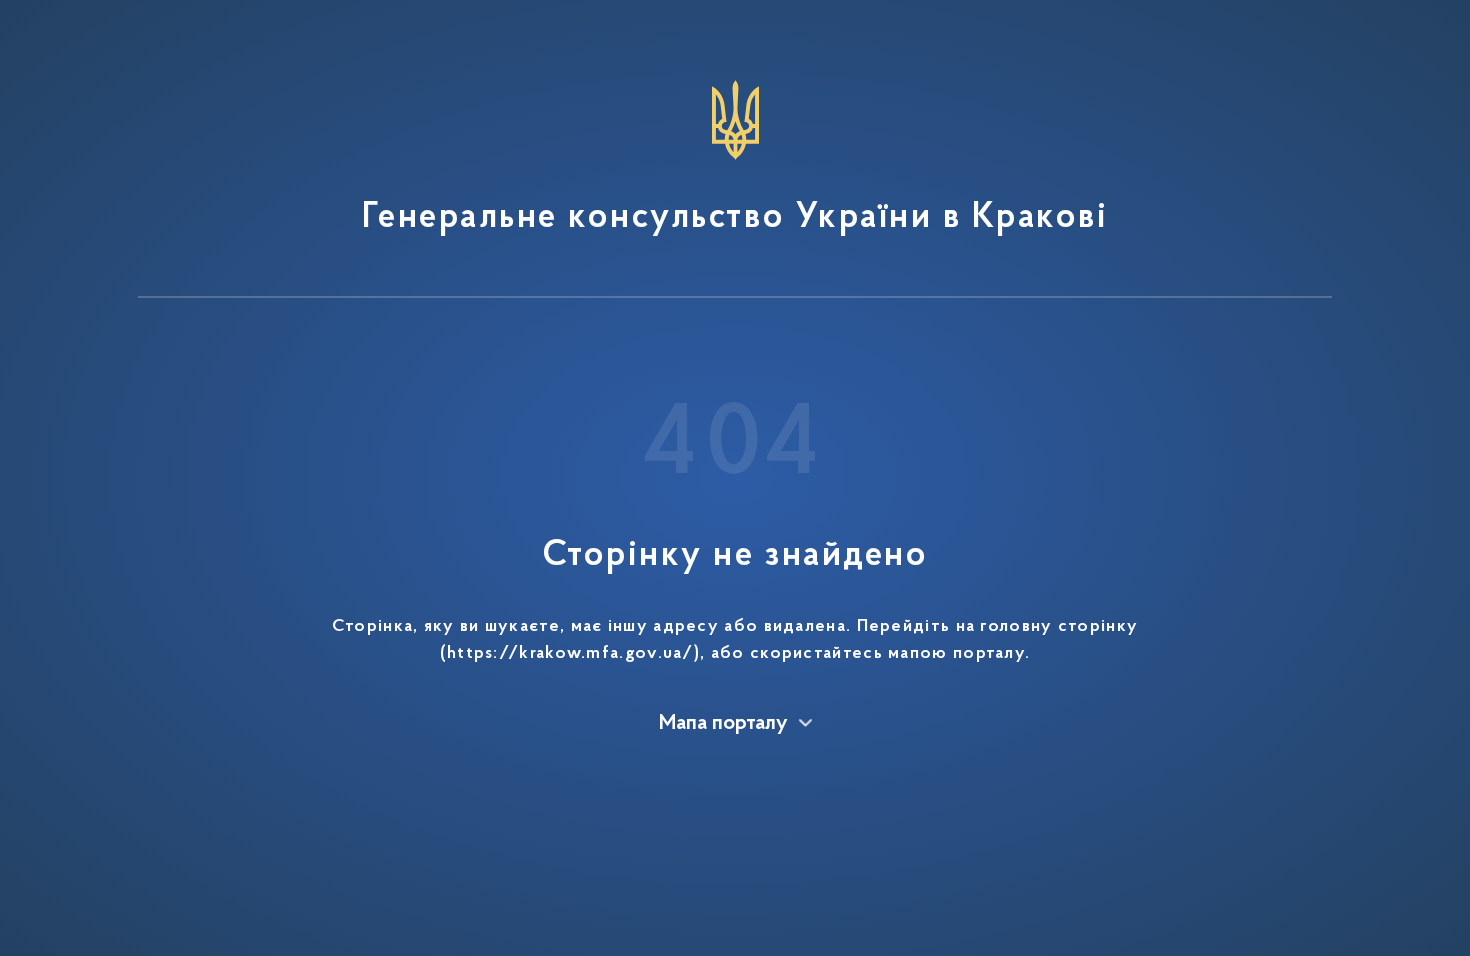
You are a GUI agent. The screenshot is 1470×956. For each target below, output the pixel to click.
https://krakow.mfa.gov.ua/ (570, 654)
